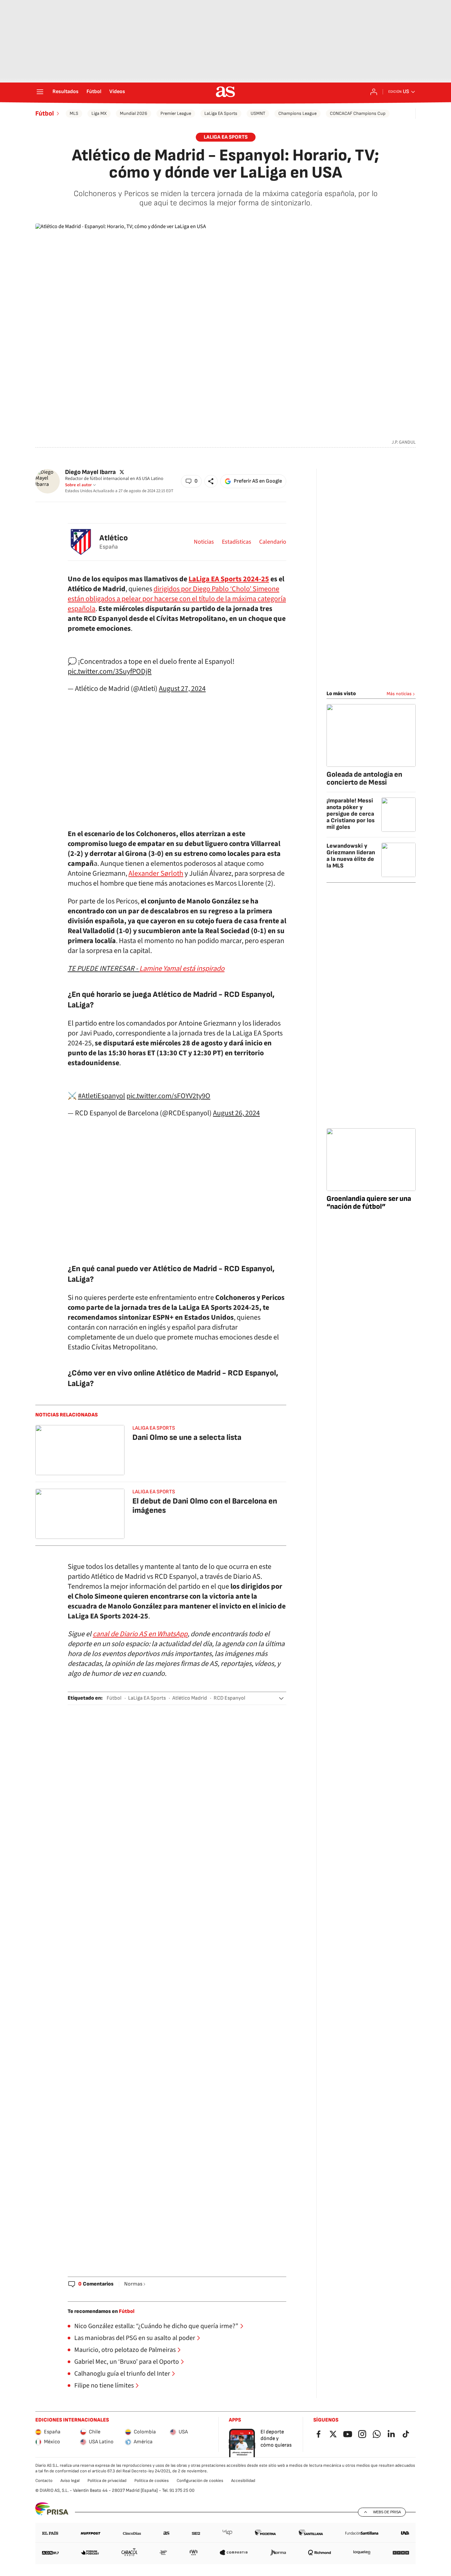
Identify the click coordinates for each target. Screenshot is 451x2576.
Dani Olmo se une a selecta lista (187, 1437)
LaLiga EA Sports (221, 113)
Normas (133, 2284)
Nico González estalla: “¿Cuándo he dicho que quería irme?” (156, 2326)
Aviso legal (70, 2481)
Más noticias (399, 694)
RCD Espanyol (229, 1698)
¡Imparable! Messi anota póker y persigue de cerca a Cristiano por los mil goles (351, 814)
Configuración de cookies (200, 2481)
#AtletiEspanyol (102, 1096)
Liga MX (99, 113)
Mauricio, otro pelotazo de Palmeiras (125, 2350)
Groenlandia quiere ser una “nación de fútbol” (369, 1203)
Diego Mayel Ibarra (90, 472)
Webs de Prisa (387, 2512)
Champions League (297, 113)
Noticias (204, 542)
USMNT (258, 113)
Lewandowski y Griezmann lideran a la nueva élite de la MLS (351, 856)
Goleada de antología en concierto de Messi (364, 779)
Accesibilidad (243, 2481)
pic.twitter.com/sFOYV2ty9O (168, 1096)
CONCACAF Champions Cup (358, 113)
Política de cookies (152, 2481)
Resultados (66, 92)
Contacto (44, 2481)
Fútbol (94, 92)
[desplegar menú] (40, 92)
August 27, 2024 (182, 689)
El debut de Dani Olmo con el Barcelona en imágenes (205, 1506)
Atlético (114, 538)
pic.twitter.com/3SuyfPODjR (110, 671)
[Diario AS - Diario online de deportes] (225, 92)
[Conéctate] (374, 92)
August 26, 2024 (236, 1113)
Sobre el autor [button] (78, 485)
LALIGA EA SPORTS (226, 137)
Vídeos (117, 92)
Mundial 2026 (134, 113)
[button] (191, 481)
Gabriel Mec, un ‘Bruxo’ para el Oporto (127, 2362)
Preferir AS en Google (258, 481)
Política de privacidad (107, 2481)
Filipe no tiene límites (104, 2386)
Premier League (176, 113)
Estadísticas (237, 542)
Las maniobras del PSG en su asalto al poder (135, 2338)
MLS (74, 113)
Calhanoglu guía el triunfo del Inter (122, 2374)
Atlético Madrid (190, 1698)
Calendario (273, 542)
